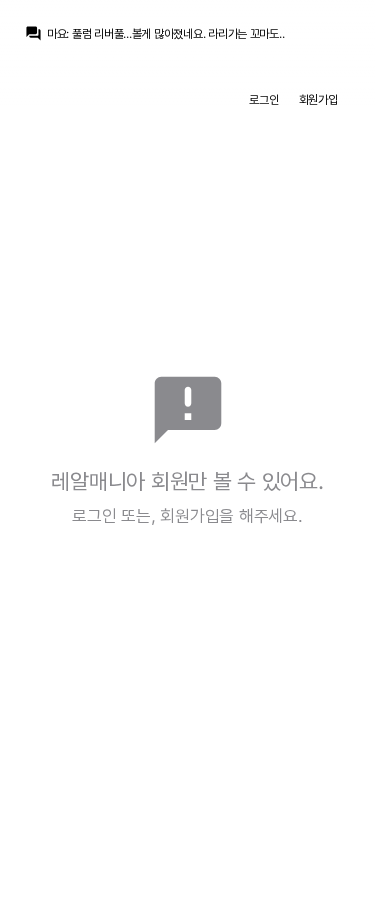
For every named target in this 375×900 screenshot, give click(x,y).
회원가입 (318, 99)
